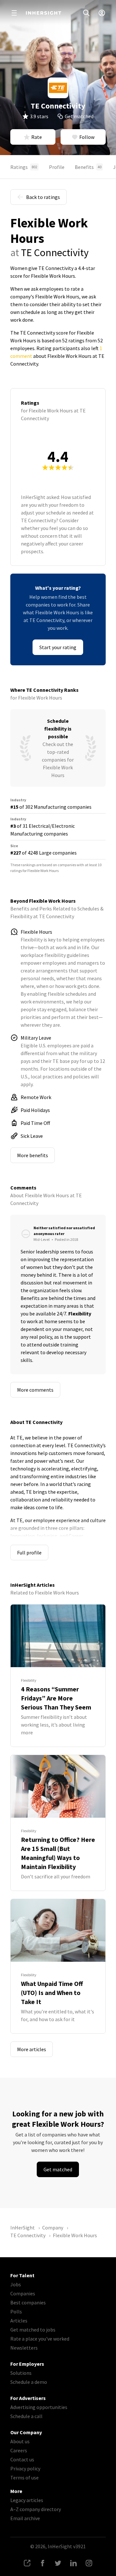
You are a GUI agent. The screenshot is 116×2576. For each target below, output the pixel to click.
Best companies (28, 2302)
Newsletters (24, 2348)
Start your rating (58, 647)
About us (20, 2441)
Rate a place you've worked (40, 2339)
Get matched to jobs (33, 2330)
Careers (19, 2450)
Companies (23, 2293)
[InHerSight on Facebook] (43, 2563)
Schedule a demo (29, 2382)
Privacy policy (25, 2468)
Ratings (24, 167)
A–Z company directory (36, 2509)
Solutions (21, 2373)
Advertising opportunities (39, 2407)
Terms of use (24, 2477)
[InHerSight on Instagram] (89, 2563)
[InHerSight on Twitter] (58, 2563)
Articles (19, 2321)
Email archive (25, 2518)
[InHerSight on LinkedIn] (73, 2563)
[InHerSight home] (43, 13)
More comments (35, 1390)
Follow (87, 137)
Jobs (16, 2284)
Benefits (88, 167)
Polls (16, 2311)
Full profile (29, 1553)
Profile (57, 167)
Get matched (79, 116)
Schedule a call (26, 2416)
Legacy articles (27, 2500)
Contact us (22, 2459)
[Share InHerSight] (27, 2563)
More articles (32, 2049)
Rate (37, 137)
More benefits (33, 1155)
